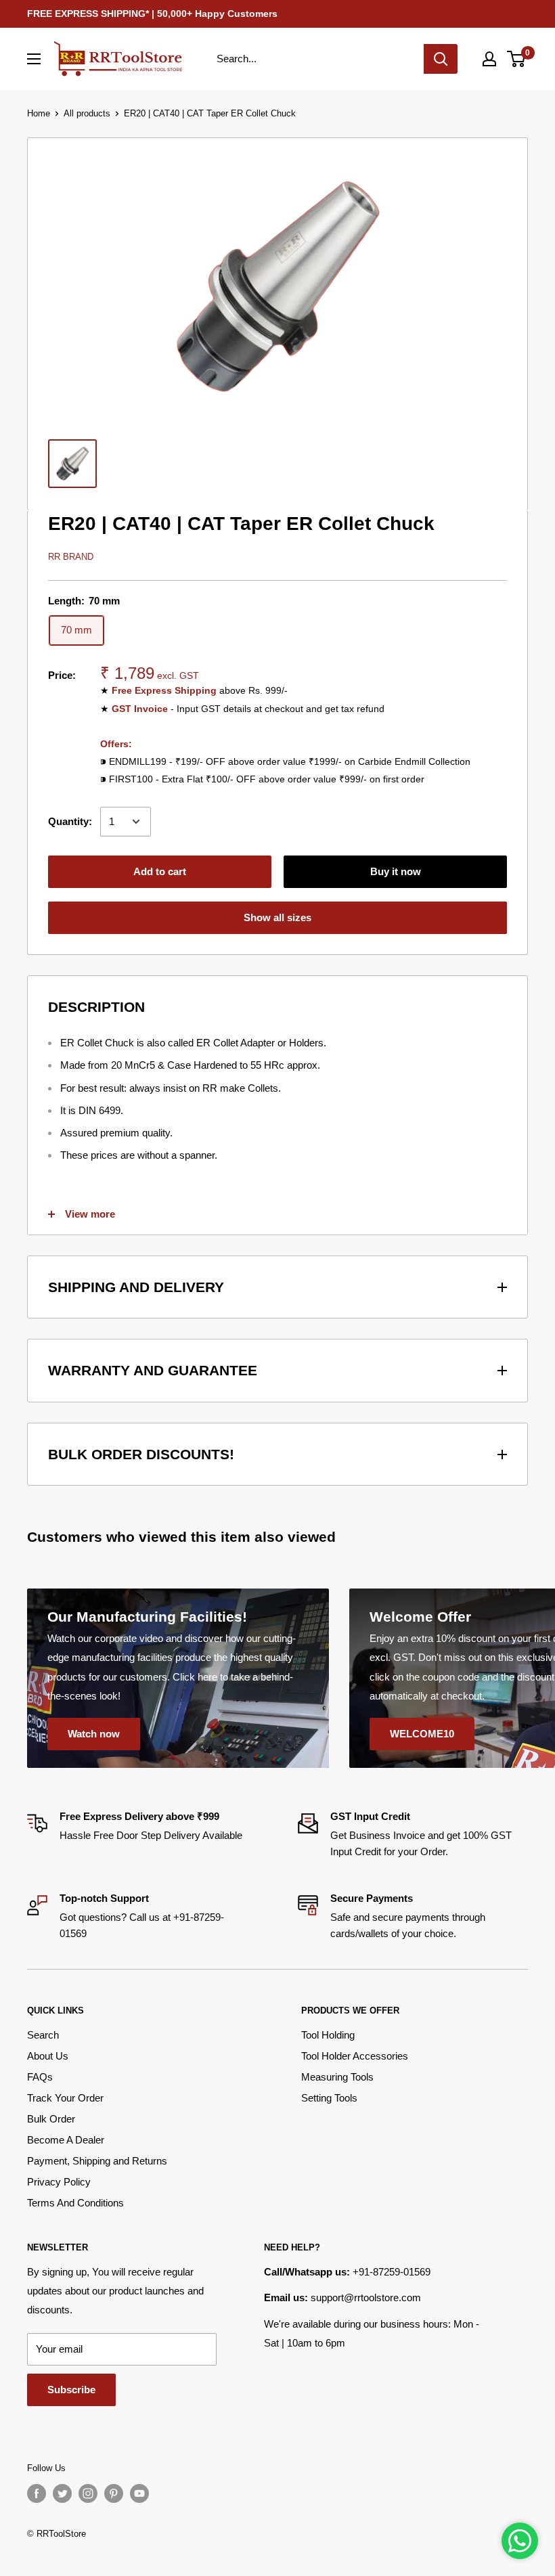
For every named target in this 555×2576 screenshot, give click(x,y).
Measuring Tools (337, 2077)
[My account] (489, 59)
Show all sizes (277, 917)
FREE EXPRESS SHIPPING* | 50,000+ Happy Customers (152, 14)
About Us (48, 2056)
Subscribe (71, 2390)
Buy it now (396, 871)
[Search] (441, 59)
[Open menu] (34, 59)
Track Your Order (65, 2098)
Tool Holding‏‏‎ (328, 2035)
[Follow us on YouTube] (139, 2493)
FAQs (40, 2077)
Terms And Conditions (75, 2203)
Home (39, 113)
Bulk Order (51, 2119)
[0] (517, 59)
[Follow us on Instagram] (88, 2493)
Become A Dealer (66, 2140)
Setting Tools (329, 2098)
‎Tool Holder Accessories (355, 2056)
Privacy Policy (59, 2182)
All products (87, 113)
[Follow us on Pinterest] (114, 2493)
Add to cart (160, 871)
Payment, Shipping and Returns (97, 2161)
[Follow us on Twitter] (62, 2493)
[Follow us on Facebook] (37, 2493)
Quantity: (70, 821)
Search (43, 2035)
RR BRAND (71, 557)
